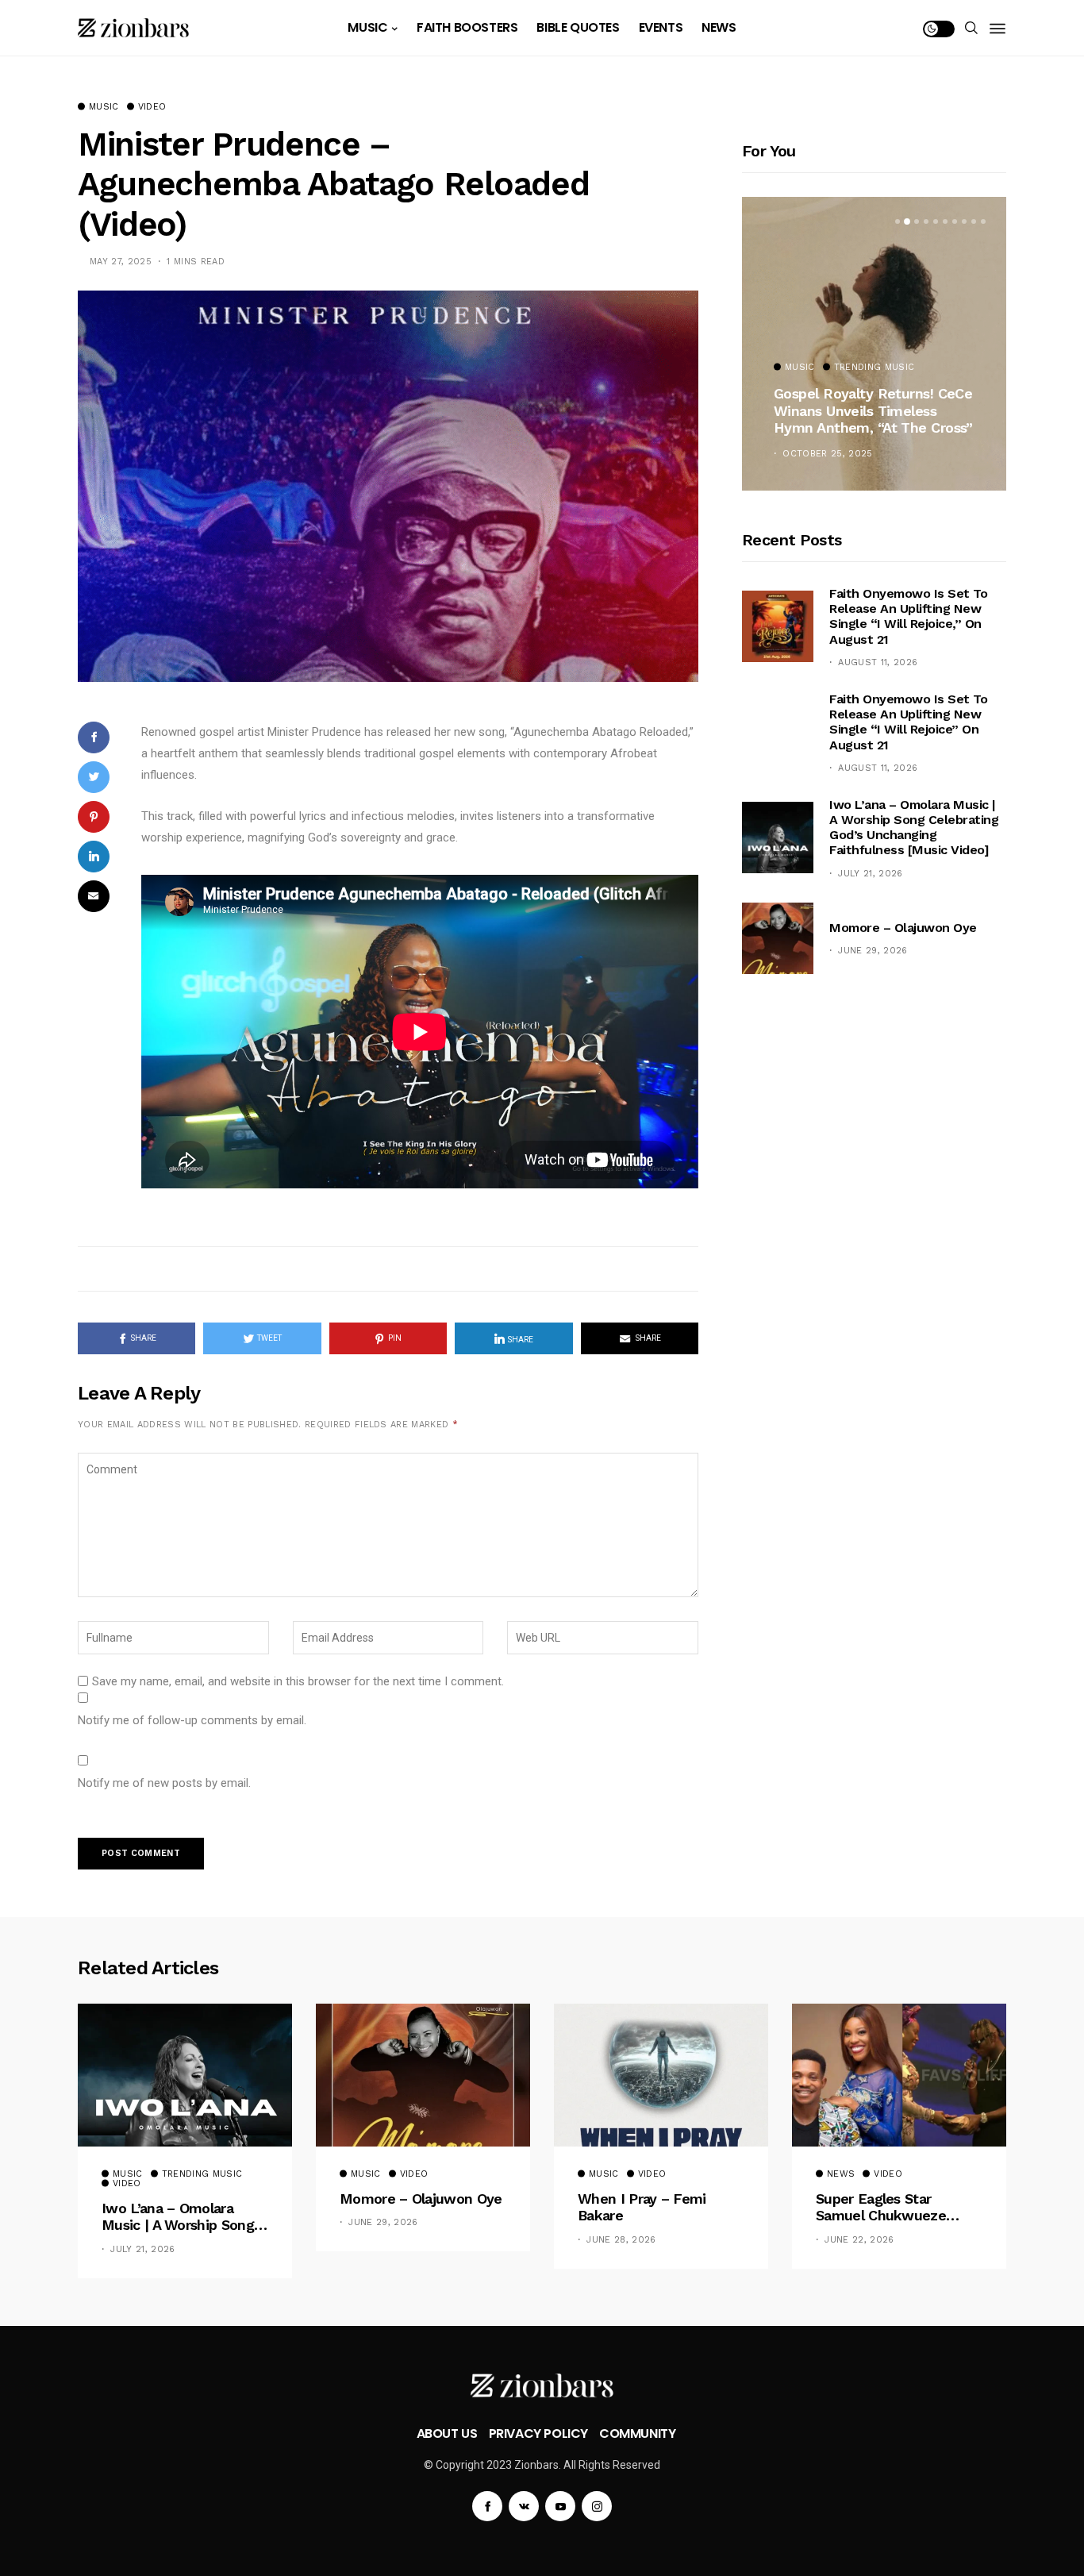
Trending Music (875, 368)
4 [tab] (926, 221)
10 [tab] (983, 221)
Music (367, 27)
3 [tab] (917, 221)
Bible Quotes (578, 27)
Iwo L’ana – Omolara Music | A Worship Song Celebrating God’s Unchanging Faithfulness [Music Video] (914, 828)
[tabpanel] (874, 344)
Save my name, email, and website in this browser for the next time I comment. (298, 1681)
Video (152, 107)
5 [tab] (936, 221)
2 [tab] (907, 221)
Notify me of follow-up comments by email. (192, 1720)
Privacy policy (538, 2434)
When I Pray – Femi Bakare (642, 2207)
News (719, 27)
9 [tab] (974, 221)
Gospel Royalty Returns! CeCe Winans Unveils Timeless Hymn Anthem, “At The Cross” (873, 410)
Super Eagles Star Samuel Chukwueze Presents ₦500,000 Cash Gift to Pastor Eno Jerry (896, 2207)
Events (661, 27)
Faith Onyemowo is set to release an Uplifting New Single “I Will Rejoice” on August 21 (908, 722)
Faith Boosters (467, 27)
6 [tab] (945, 221)
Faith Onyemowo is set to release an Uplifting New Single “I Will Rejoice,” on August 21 (908, 616)
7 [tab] (955, 221)
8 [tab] (964, 221)
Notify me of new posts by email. (164, 1783)
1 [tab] (898, 221)
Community (637, 2434)
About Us (447, 2434)
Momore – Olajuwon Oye (903, 928)
